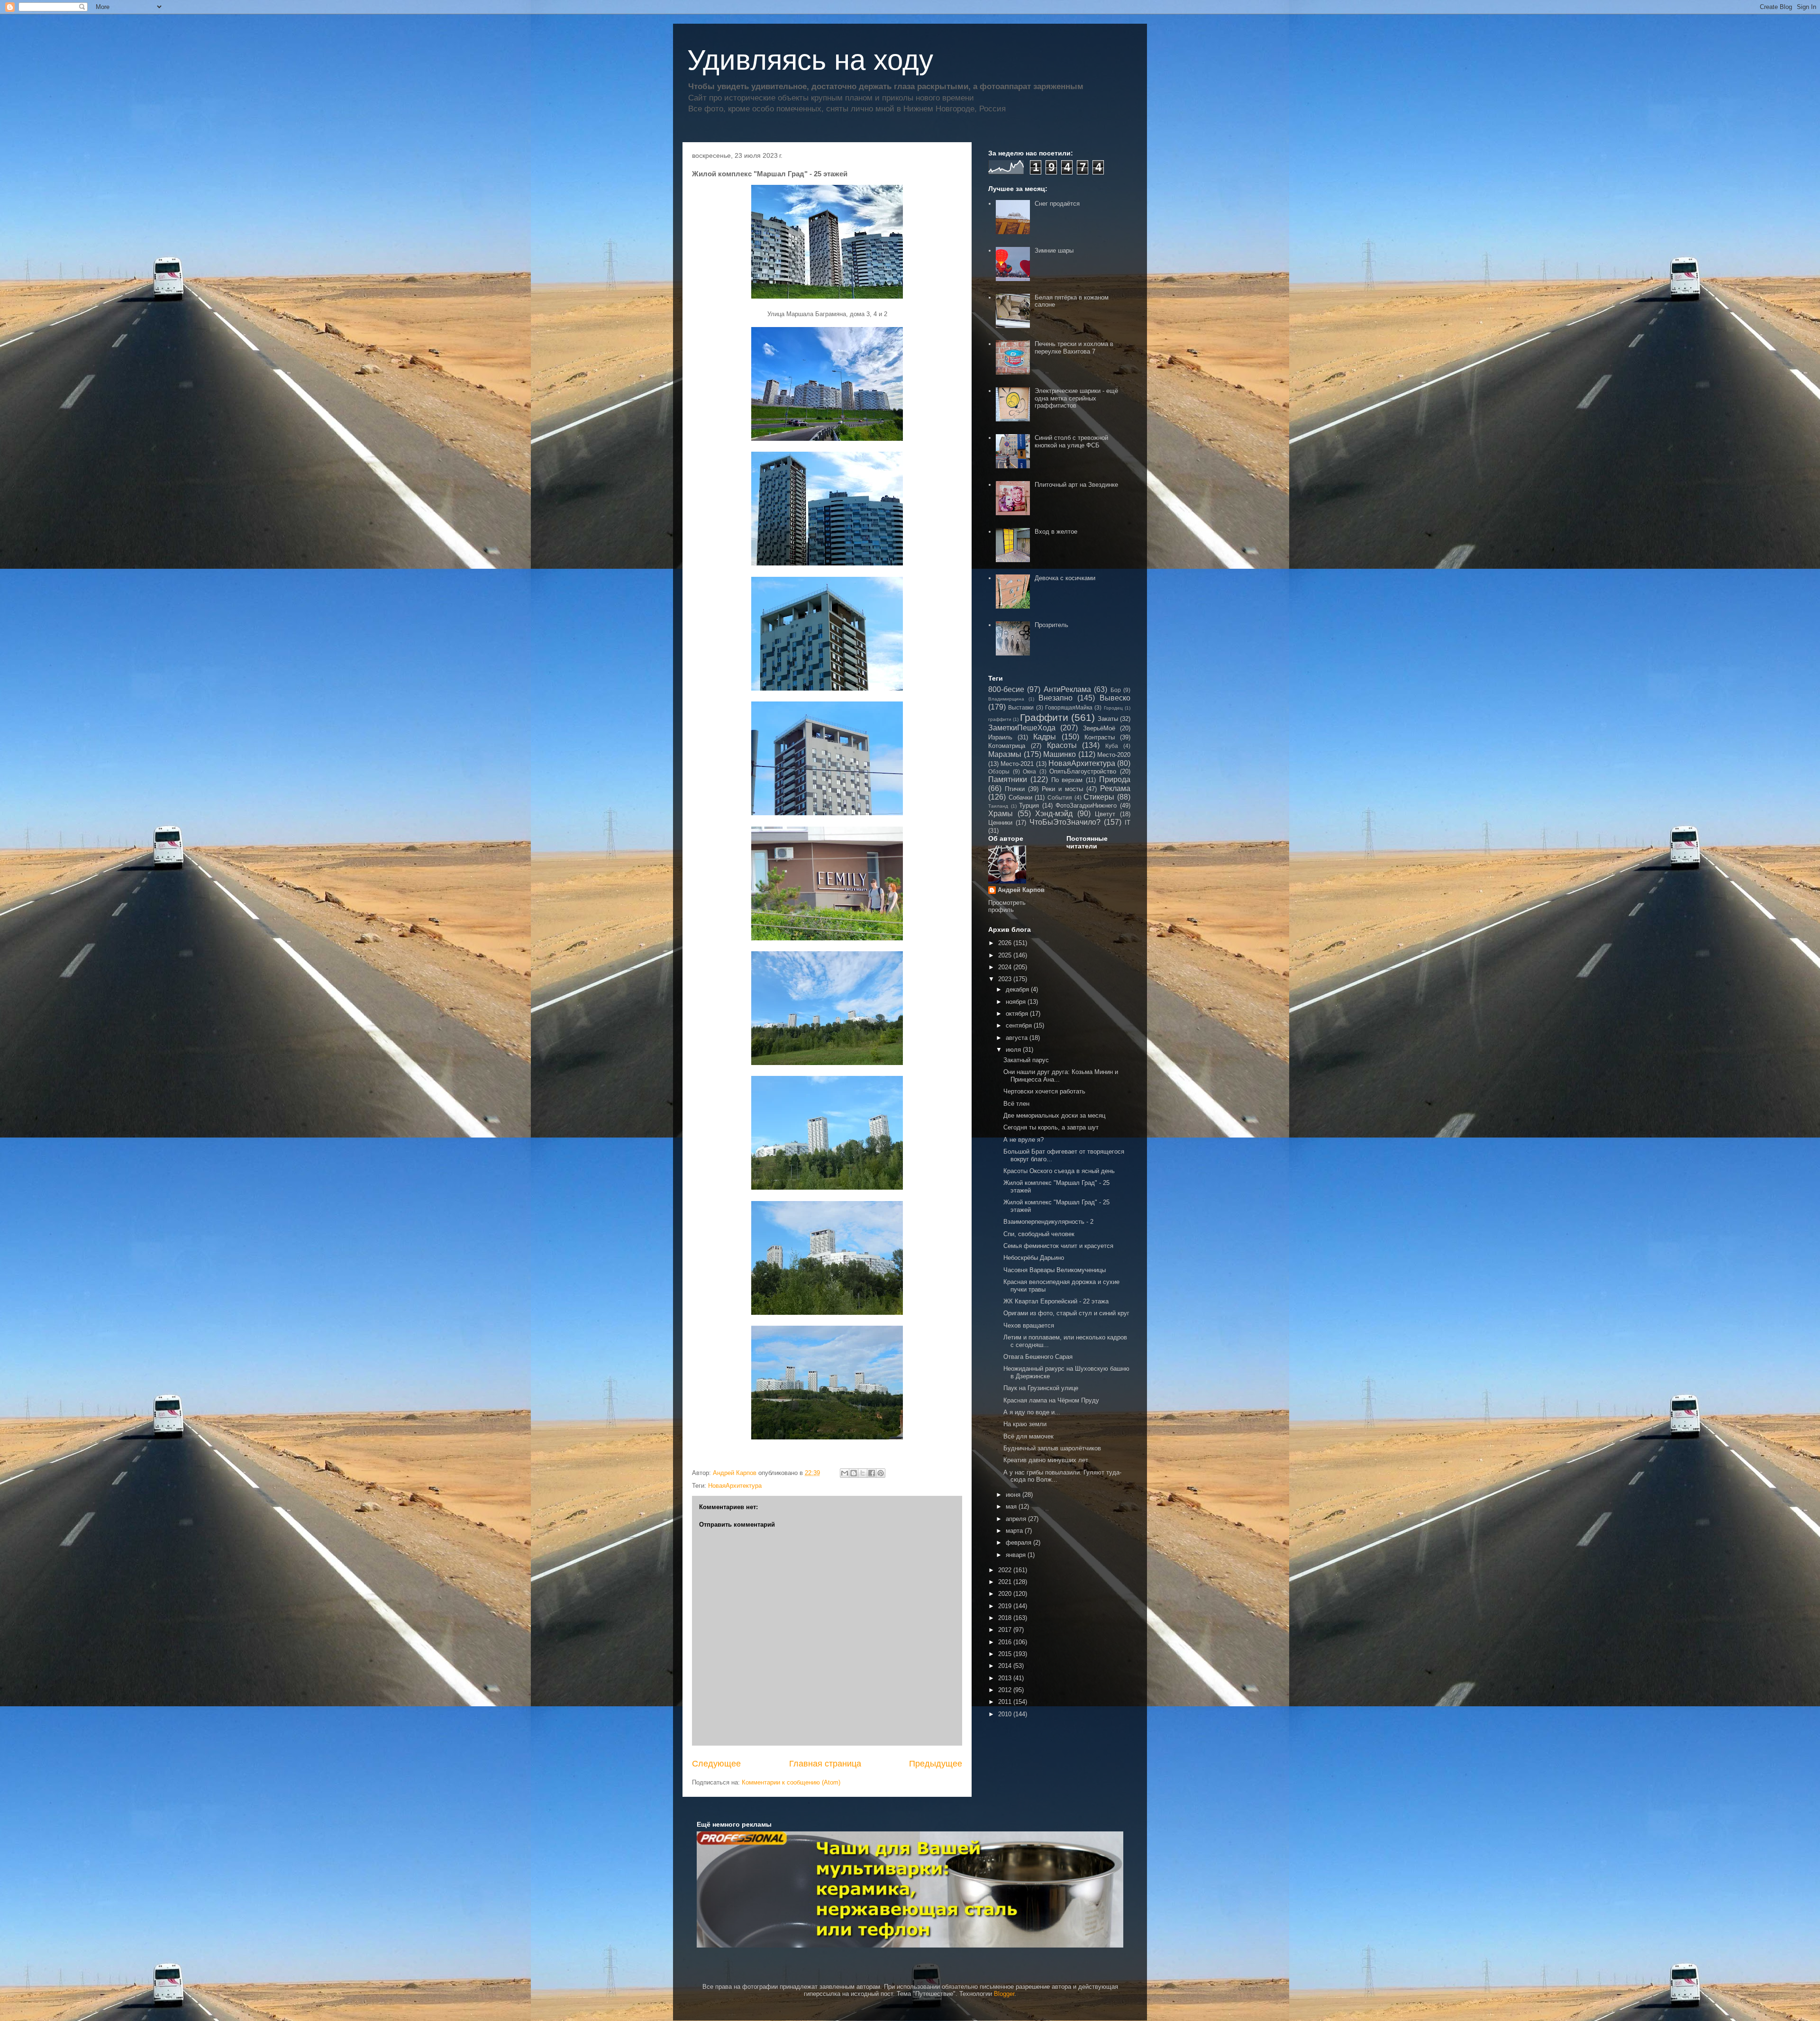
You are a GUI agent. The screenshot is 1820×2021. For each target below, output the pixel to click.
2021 (1006, 1582)
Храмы (1001, 814)
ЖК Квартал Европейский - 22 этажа (1056, 1301)
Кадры (1045, 737)
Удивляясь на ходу (810, 60)
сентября (1020, 1025)
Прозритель (1051, 625)
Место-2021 (1017, 764)
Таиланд (998, 806)
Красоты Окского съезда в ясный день (1059, 1171)
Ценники (1000, 823)
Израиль (1000, 737)
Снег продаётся (1057, 204)
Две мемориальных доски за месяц (1054, 1115)
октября (1018, 1014)
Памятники (1008, 779)
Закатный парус (1026, 1060)
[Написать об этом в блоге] (854, 1473)
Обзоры (999, 771)
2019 (1006, 1606)
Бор (1116, 690)
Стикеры (1099, 797)
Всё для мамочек (1028, 1436)
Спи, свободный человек (1039, 1234)
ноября (1017, 1002)
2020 (1006, 1594)
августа (1018, 1038)
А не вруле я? (1024, 1140)
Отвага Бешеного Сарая (1038, 1357)
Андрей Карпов (1021, 890)
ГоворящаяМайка (1069, 707)
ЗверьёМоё (1099, 728)
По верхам (1067, 780)
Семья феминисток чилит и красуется (1058, 1246)
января (1017, 1555)
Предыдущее (936, 1764)
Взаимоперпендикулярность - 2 (1048, 1222)
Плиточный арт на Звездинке (1076, 485)
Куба (1112, 746)
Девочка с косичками (1065, 578)
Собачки (1020, 797)
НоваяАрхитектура (735, 1486)
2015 (1006, 1654)
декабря (1018, 989)
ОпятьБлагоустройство (1083, 771)
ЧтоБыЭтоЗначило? (1065, 822)
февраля (1019, 1543)
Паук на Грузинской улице (1041, 1388)
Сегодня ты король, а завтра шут (1051, 1127)
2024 (1006, 967)
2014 (1006, 1666)
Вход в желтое (1056, 532)
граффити (1000, 719)
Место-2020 (1114, 755)
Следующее (716, 1764)
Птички (1015, 789)
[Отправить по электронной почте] (845, 1473)
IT (1128, 823)
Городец (1113, 708)
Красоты (1062, 745)
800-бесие (1006, 689)
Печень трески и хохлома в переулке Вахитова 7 (1074, 348)
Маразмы (1005, 754)
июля (1014, 1050)
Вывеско (1115, 698)
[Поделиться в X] (863, 1473)
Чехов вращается (1029, 1325)
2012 (1006, 1690)
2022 (1006, 1570)
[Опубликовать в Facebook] (872, 1473)
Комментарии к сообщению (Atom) (791, 1782)
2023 (1006, 979)
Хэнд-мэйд (1054, 814)
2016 (1006, 1642)
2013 (1006, 1678)
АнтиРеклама (1067, 689)
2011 (1006, 1702)
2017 (1006, 1630)
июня (1014, 1495)
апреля (1017, 1519)
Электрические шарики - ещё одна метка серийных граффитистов (1076, 398)
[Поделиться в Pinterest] (881, 1473)
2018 (1006, 1618)
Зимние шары (1054, 250)
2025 (1006, 955)
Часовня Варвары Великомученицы (1055, 1270)
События (1060, 797)
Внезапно (1056, 698)
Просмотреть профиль (1007, 906)
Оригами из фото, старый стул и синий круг (1066, 1313)
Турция (1029, 806)
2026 (1006, 943)
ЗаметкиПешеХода (1022, 728)
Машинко (1060, 754)
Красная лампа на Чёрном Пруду (1051, 1400)
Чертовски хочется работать (1044, 1091)
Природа (1115, 779)
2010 (1006, 1714)
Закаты (1108, 719)
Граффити (1044, 717)
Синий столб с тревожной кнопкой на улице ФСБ (1071, 442)
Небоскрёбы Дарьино (1034, 1258)
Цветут (1105, 814)
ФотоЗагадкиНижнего (1086, 806)
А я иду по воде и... (1032, 1412)
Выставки (1021, 707)
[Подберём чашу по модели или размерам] (910, 1889)
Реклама (1115, 788)
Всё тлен (1016, 1104)
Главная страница (825, 1764)
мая (1012, 1507)
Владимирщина (1006, 699)
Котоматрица (1007, 746)
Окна (1029, 771)
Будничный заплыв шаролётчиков (1052, 1448)
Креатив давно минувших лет (1046, 1460)
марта (1015, 1531)
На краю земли (1025, 1424)
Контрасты (1100, 737)
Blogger (1004, 1994)
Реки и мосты (1062, 789)
